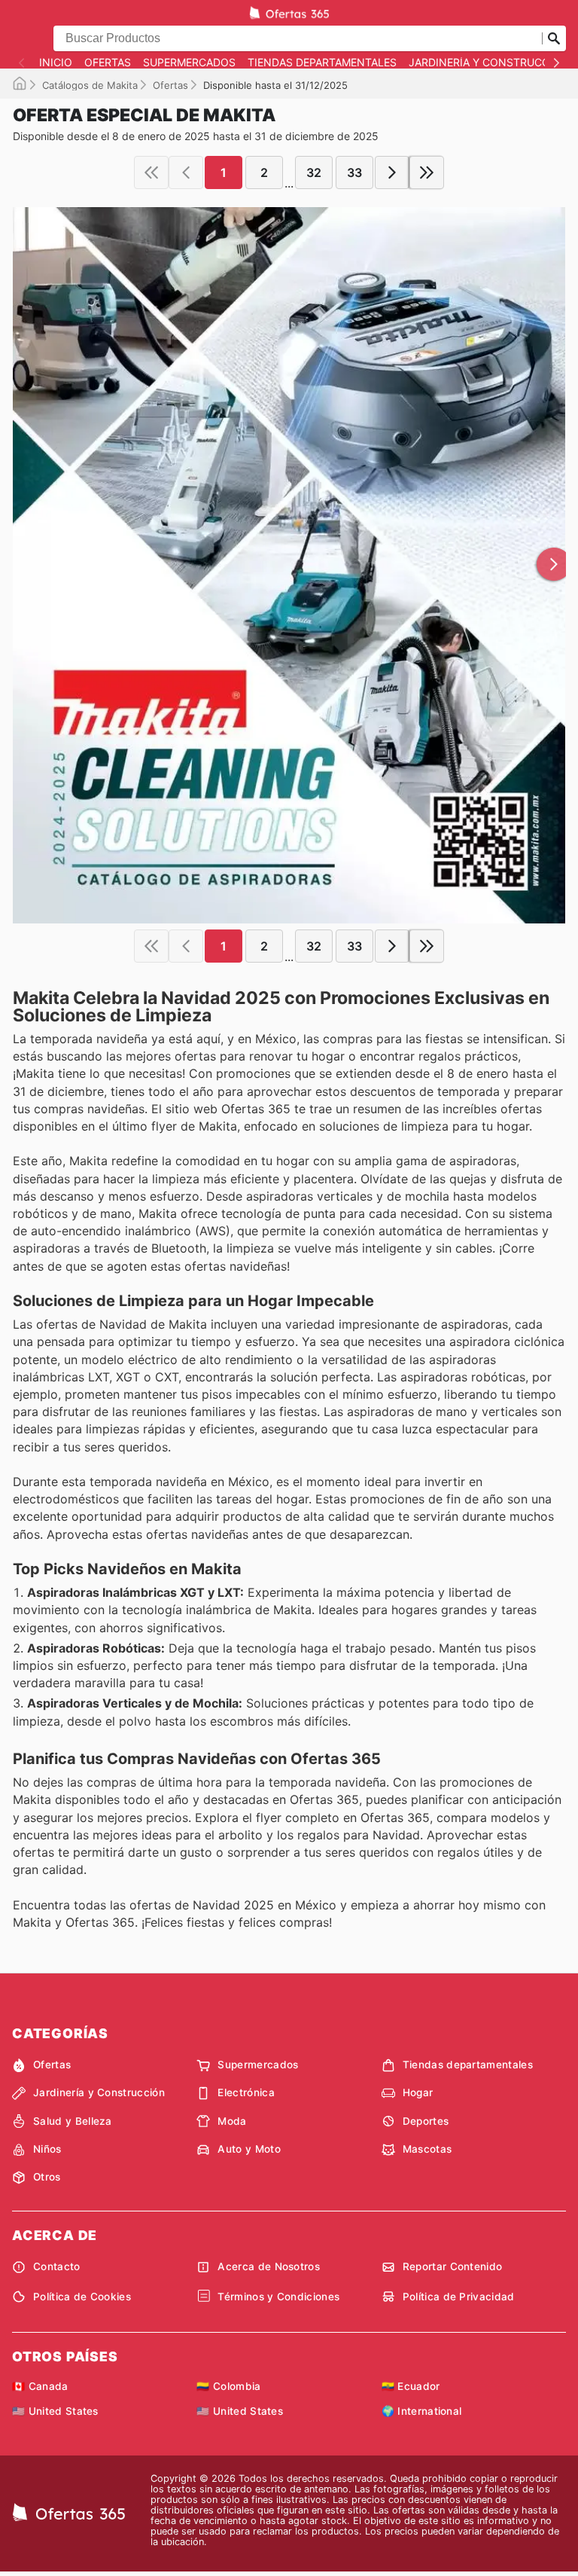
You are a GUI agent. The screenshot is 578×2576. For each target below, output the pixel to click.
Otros (47, 2177)
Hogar (418, 2092)
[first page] (151, 172)
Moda (232, 2121)
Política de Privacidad (459, 2297)
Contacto (57, 2266)
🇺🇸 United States (55, 2411)
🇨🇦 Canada (40, 2386)
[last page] (427, 172)
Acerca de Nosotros (269, 2266)
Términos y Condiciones (278, 2297)
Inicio (56, 63)
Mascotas (427, 2149)
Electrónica (246, 2092)
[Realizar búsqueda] (554, 38)
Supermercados (189, 63)
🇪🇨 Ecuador (411, 2386)
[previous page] (186, 172)
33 (354, 172)
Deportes (426, 2121)
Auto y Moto (249, 2149)
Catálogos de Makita (90, 85)
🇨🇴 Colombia (228, 2386)
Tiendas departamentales (322, 63)
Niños (47, 2149)
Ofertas (108, 63)
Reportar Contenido (453, 2266)
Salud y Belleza (73, 2121)
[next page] (392, 172)
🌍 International (422, 2411)
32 (314, 172)
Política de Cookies (82, 2297)
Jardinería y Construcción (489, 63)
